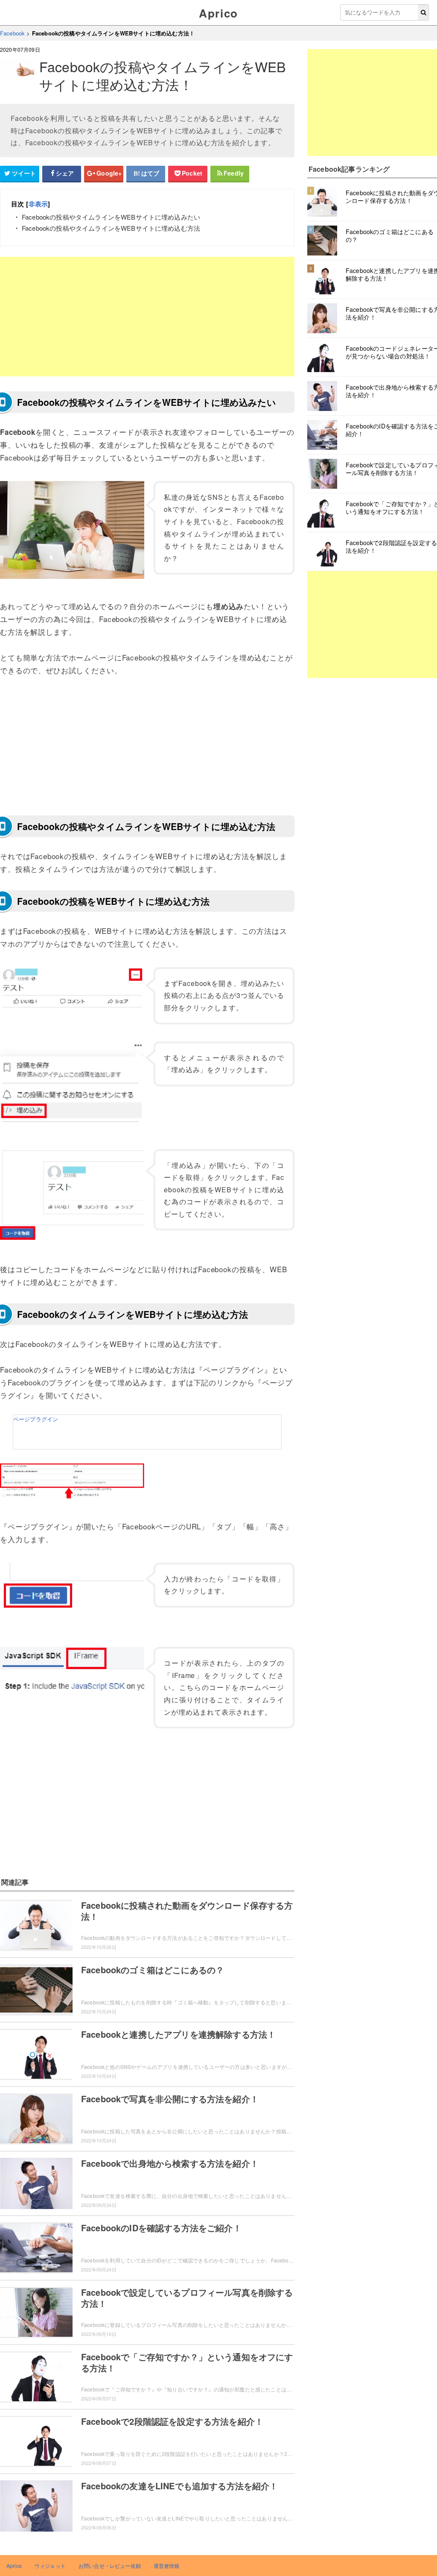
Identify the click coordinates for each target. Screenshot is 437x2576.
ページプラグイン (36, 1419)
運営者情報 (167, 2566)
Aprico (218, 13)
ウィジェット (50, 2566)
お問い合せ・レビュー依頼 (110, 2566)
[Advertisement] (147, 317)
